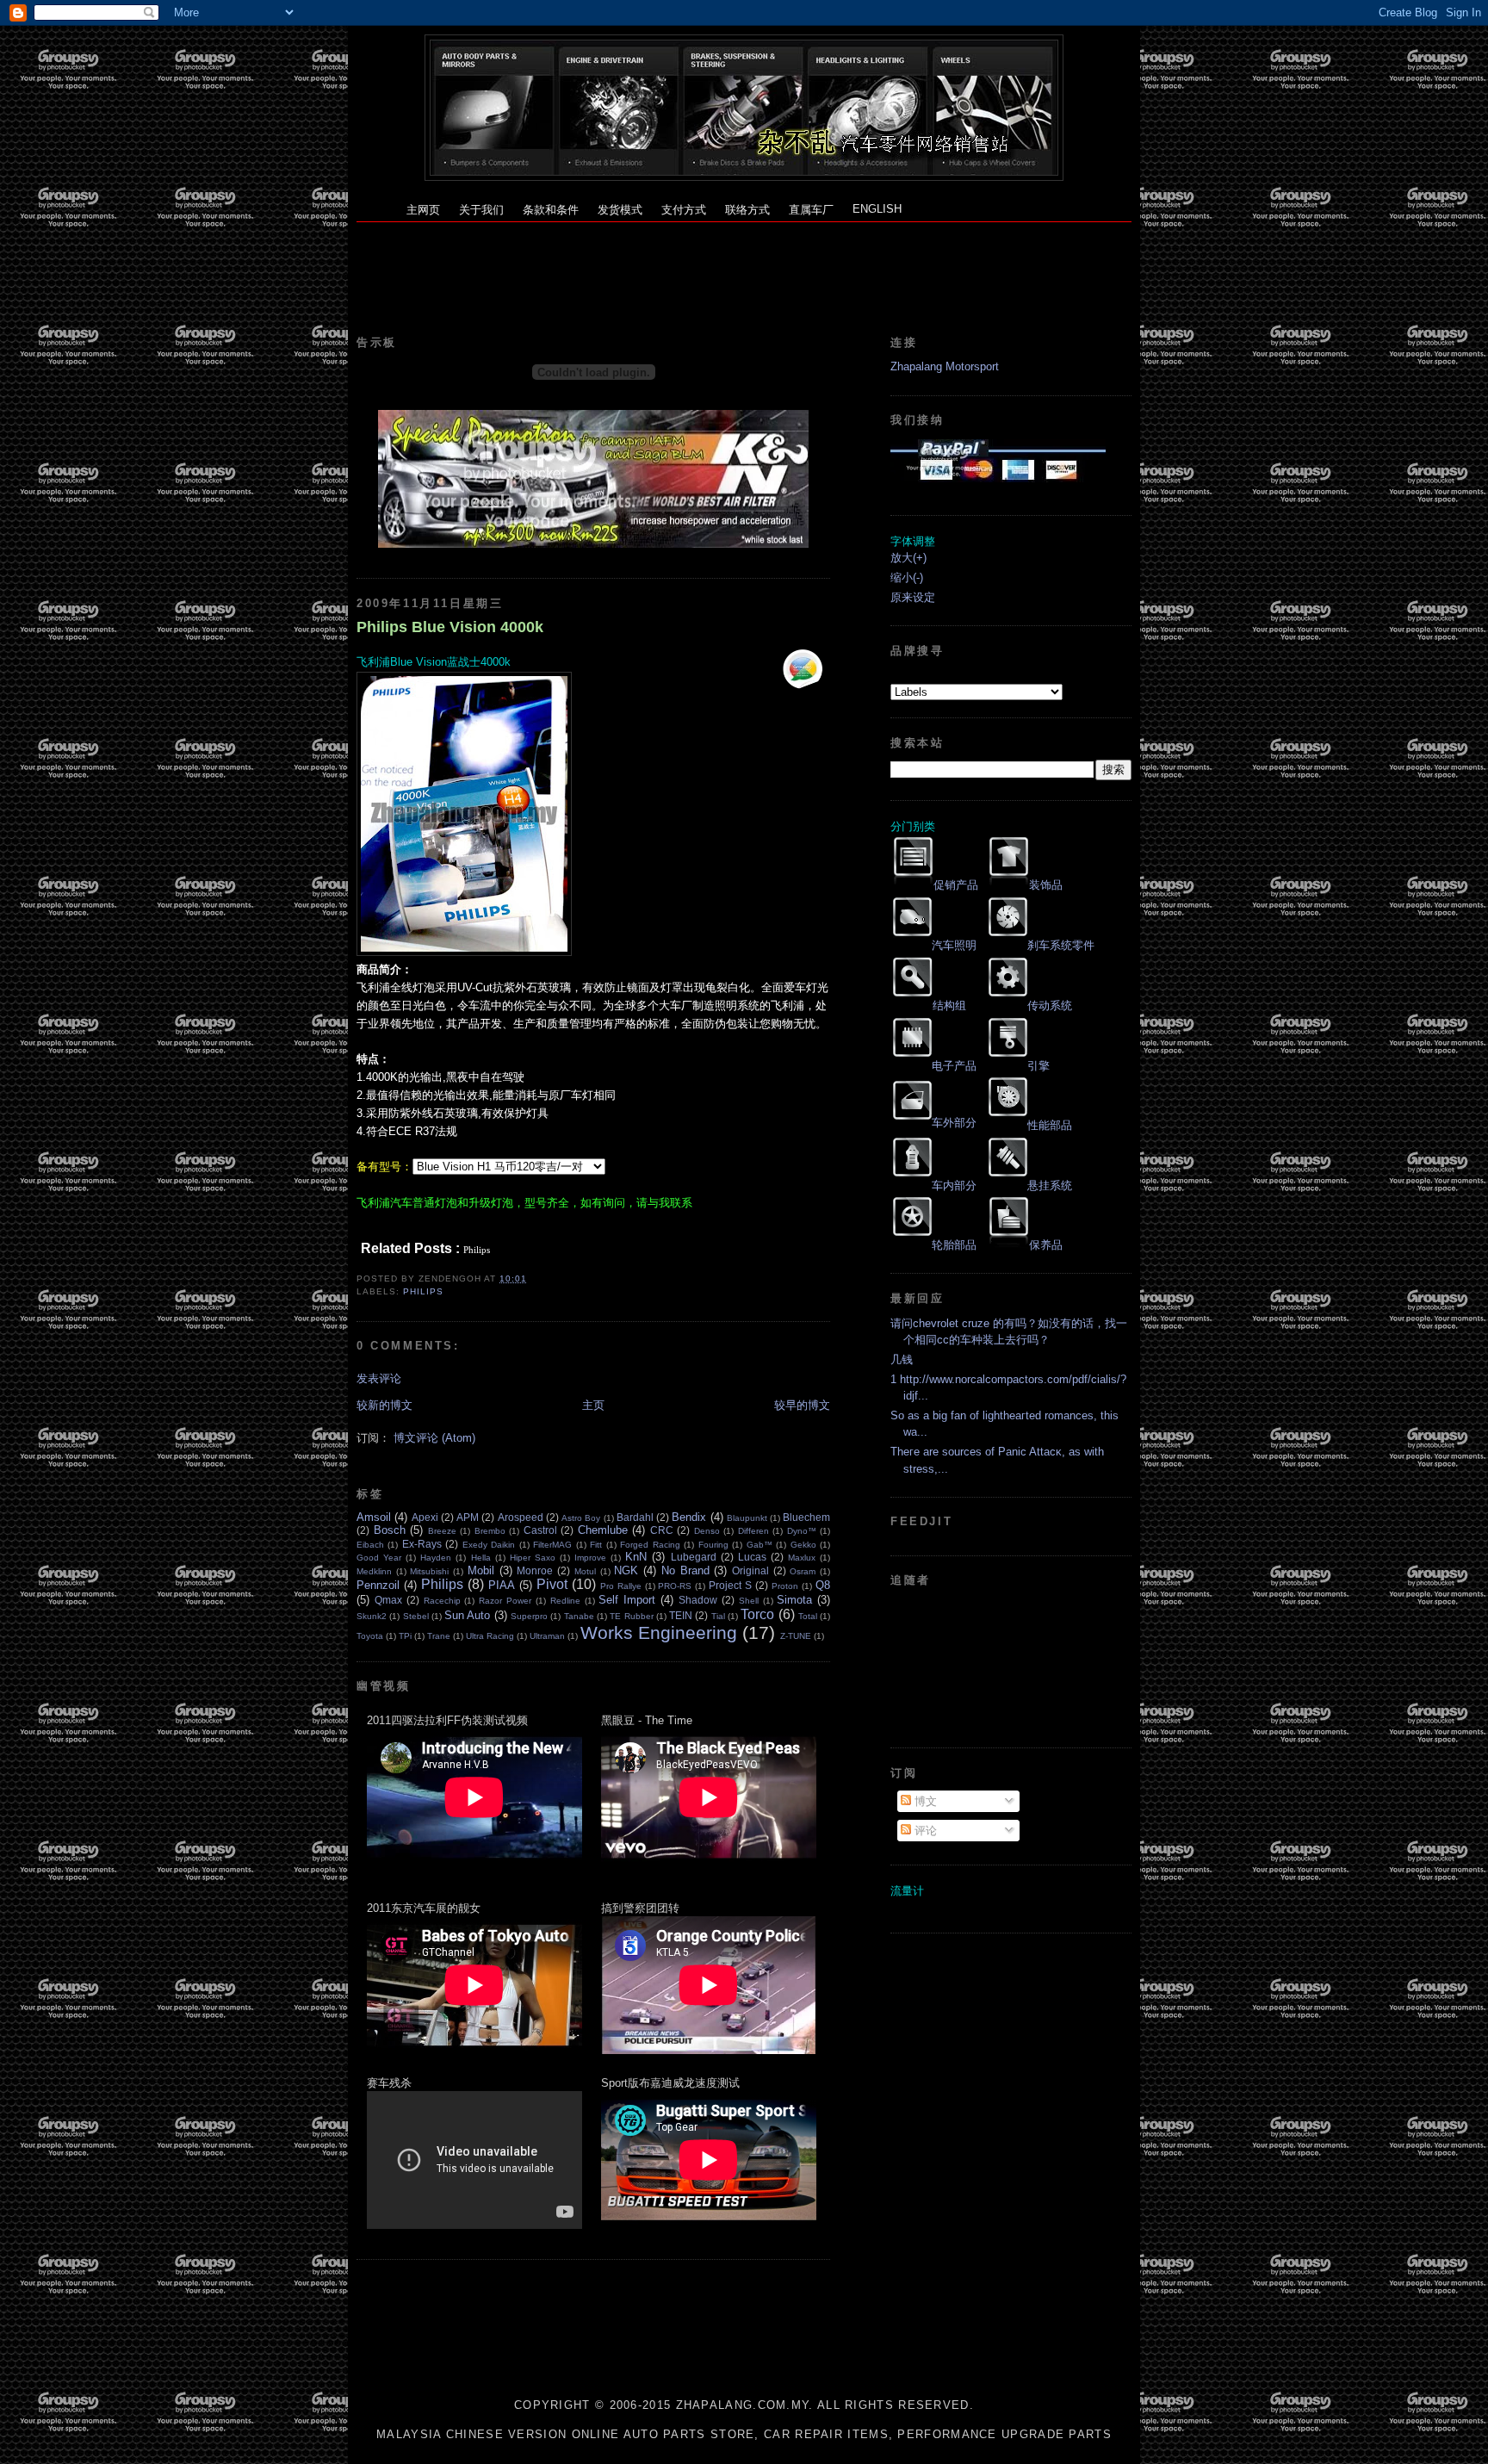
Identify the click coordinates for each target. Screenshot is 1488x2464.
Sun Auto (467, 1615)
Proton (785, 1586)
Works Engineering (659, 1632)
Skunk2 (372, 1616)
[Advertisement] (744, 261)
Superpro (529, 1616)
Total (808, 1616)
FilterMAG (552, 1545)
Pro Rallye (621, 1586)
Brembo (490, 1531)
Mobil (481, 1570)
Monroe (535, 1570)
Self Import (627, 1600)
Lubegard (694, 1557)
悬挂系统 (1050, 1185)
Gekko (803, 1545)
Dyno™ (802, 1531)
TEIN (681, 1615)
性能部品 (1050, 1125)
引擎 (1038, 1066)
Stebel (416, 1616)
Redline (565, 1601)
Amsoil (374, 1517)
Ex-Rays (422, 1544)
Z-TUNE (796, 1636)
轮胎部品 (954, 1245)
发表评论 (379, 1378)
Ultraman (547, 1636)
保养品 (1046, 1245)
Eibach (370, 1545)
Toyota (370, 1636)
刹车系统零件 (1061, 945)
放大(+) (908, 558)
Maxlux (802, 1558)
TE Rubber (631, 1616)
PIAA (502, 1585)
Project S (730, 1585)
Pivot (552, 1584)
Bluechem (806, 1517)
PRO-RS (675, 1586)
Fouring (713, 1545)
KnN (636, 1557)
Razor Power (505, 1601)
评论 (924, 1831)
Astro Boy (581, 1518)
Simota (794, 1600)
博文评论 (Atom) (434, 1438)
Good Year (379, 1558)
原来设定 (913, 597)
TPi (405, 1636)
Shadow (698, 1600)
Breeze (442, 1531)
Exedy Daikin (489, 1545)
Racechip (442, 1601)
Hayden (436, 1558)
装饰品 (1046, 885)
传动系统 (1050, 1005)
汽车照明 (954, 945)
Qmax (388, 1600)
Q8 (823, 1585)
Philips (423, 1291)
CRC (662, 1530)
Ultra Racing (490, 1636)
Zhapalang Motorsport (945, 366)
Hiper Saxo (533, 1558)
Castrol (540, 1530)
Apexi (425, 1517)
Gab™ (759, 1545)
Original (750, 1570)
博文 (924, 1801)
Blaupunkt (747, 1518)
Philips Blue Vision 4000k (450, 627)
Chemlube (603, 1530)
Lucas (752, 1557)
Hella (481, 1558)
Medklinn (374, 1571)
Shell (749, 1601)
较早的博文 (802, 1405)
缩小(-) (907, 577)
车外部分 (954, 1123)
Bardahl (635, 1517)
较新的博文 (384, 1405)
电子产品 (954, 1066)
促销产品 (956, 885)
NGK (626, 1570)
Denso (707, 1531)
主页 (593, 1405)
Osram (803, 1571)
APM (468, 1517)
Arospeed (521, 1517)
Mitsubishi (429, 1571)
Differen (753, 1531)
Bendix (689, 1517)
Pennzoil (378, 1585)
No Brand (685, 1570)
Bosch (390, 1530)
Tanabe (579, 1616)
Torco (757, 1614)
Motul (585, 1571)
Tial (718, 1616)
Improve (590, 1558)
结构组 (949, 1005)
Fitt (596, 1545)
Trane (439, 1636)
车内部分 (954, 1185)
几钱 (902, 1359)
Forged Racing (650, 1545)
